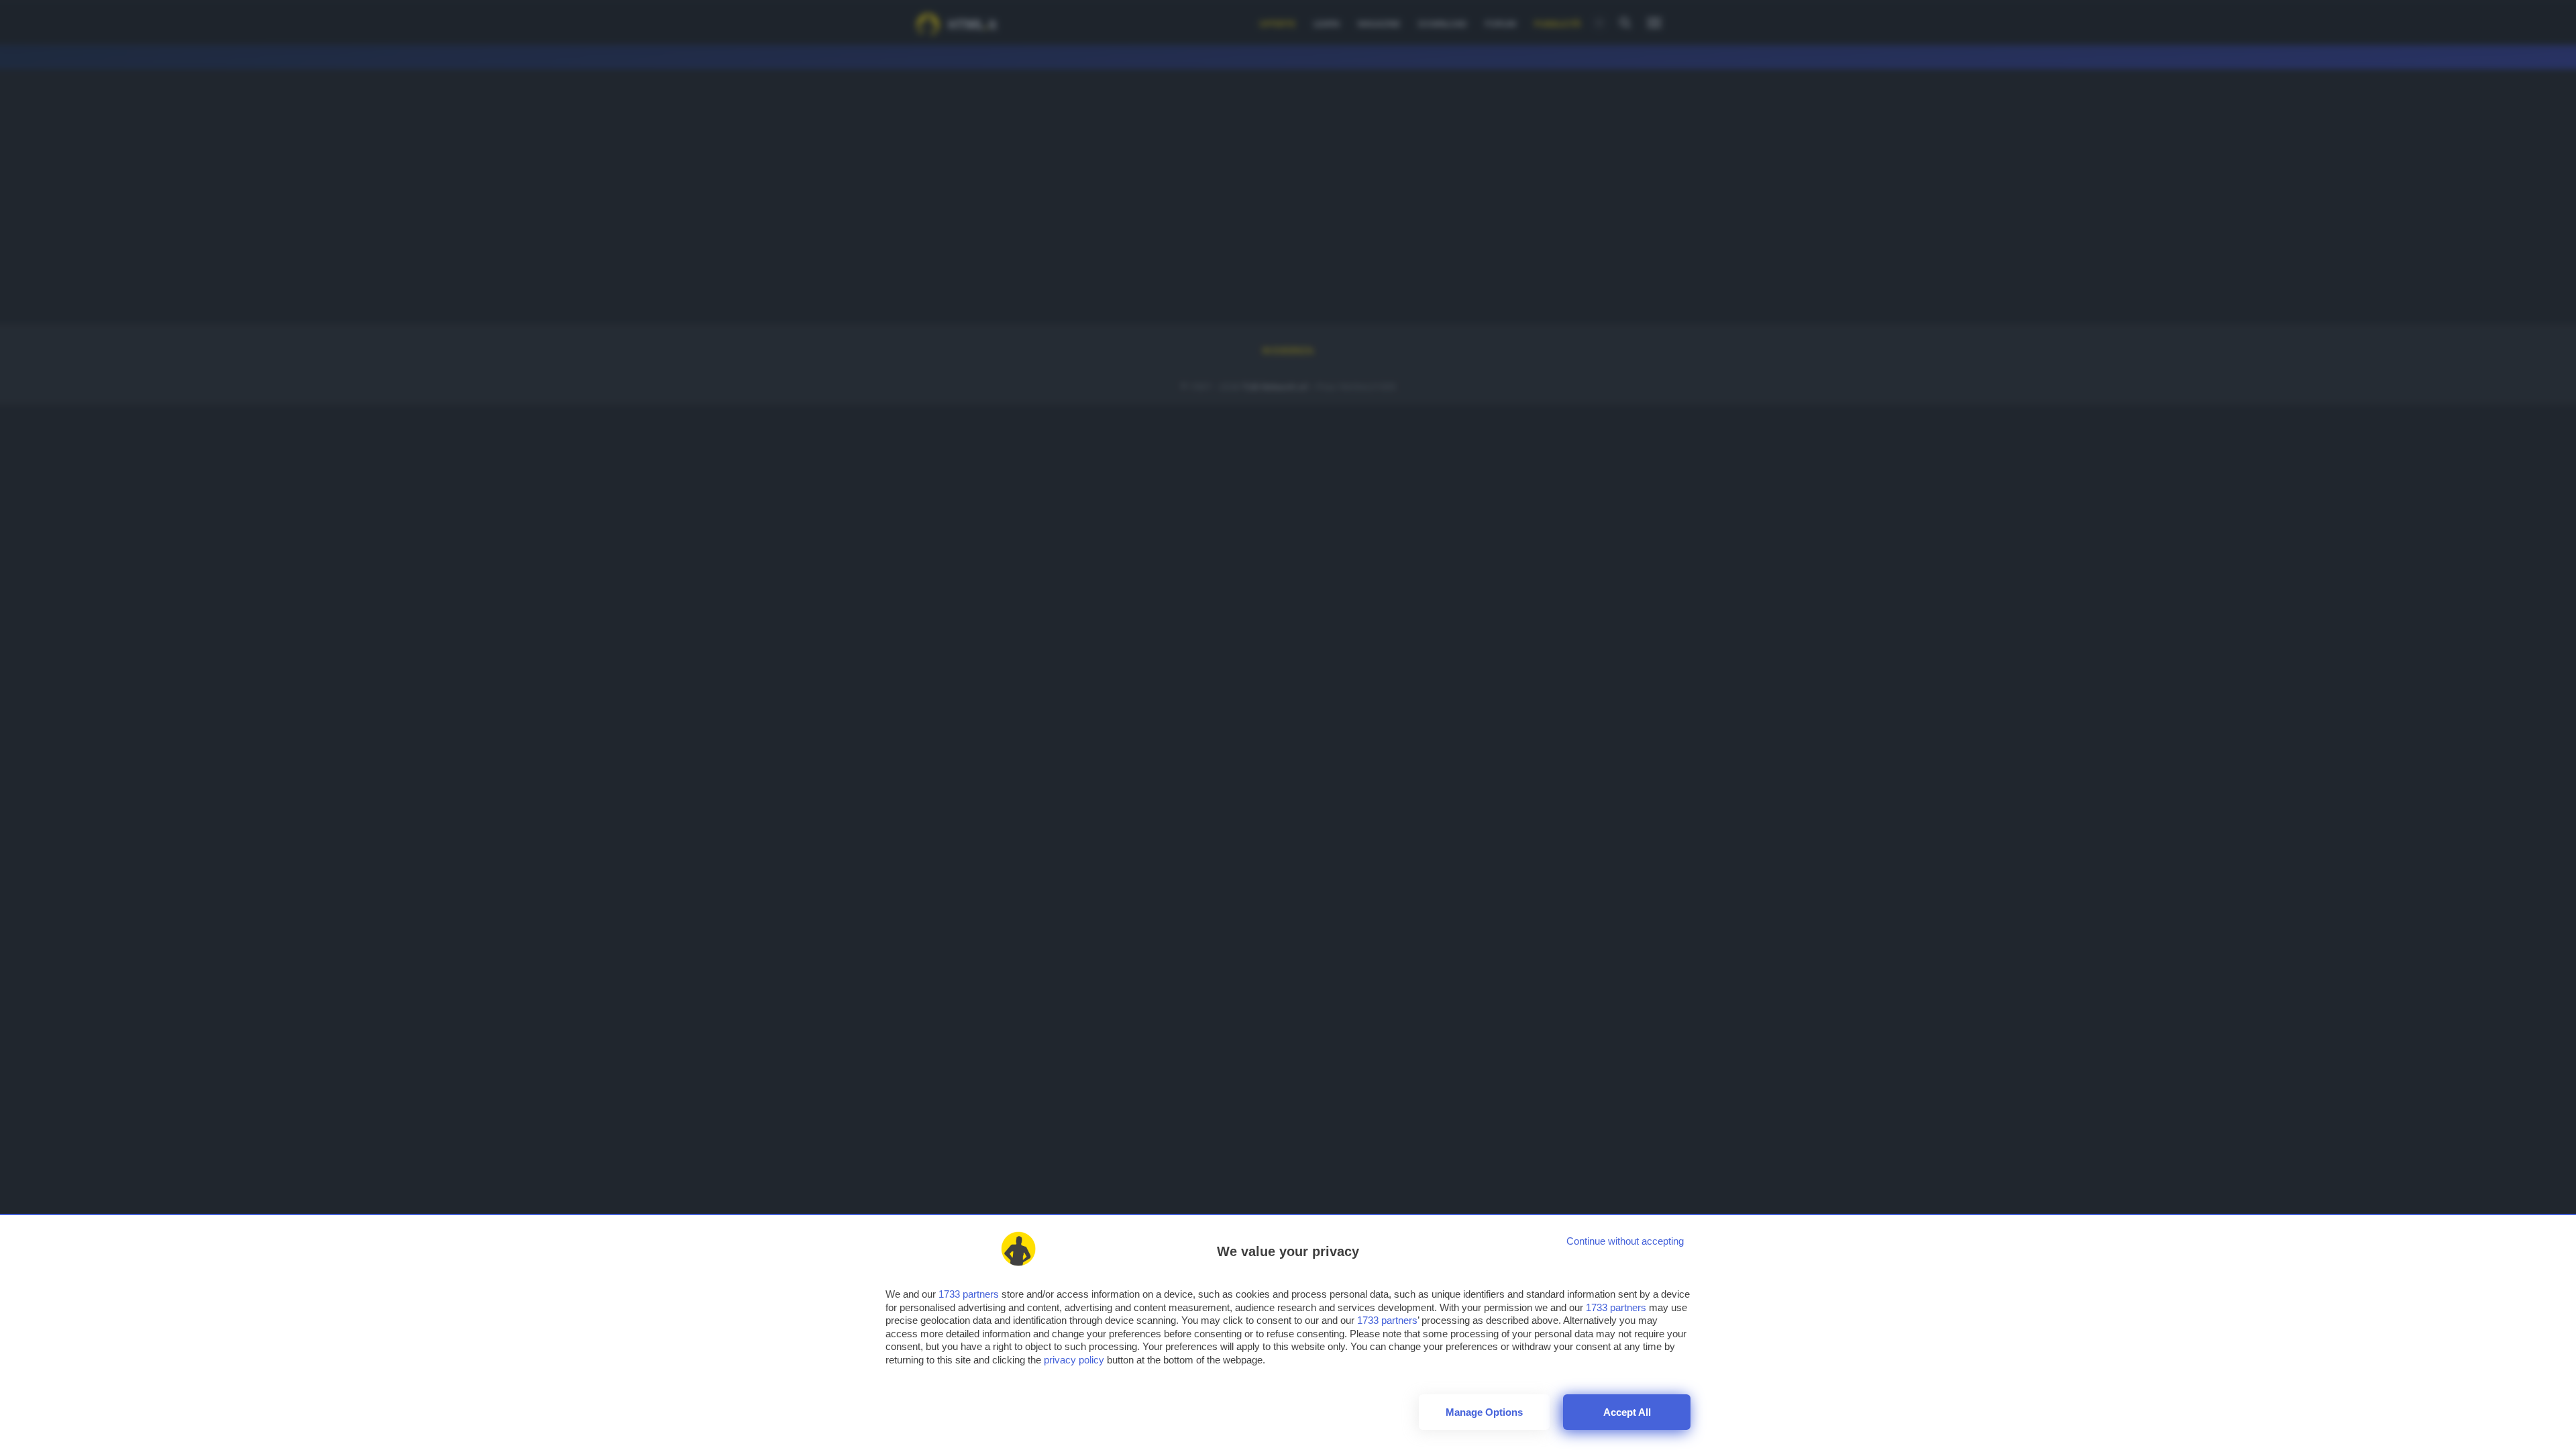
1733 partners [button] (969, 1294)
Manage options (1484, 1412)
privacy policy (1074, 1360)
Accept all (1627, 1412)
